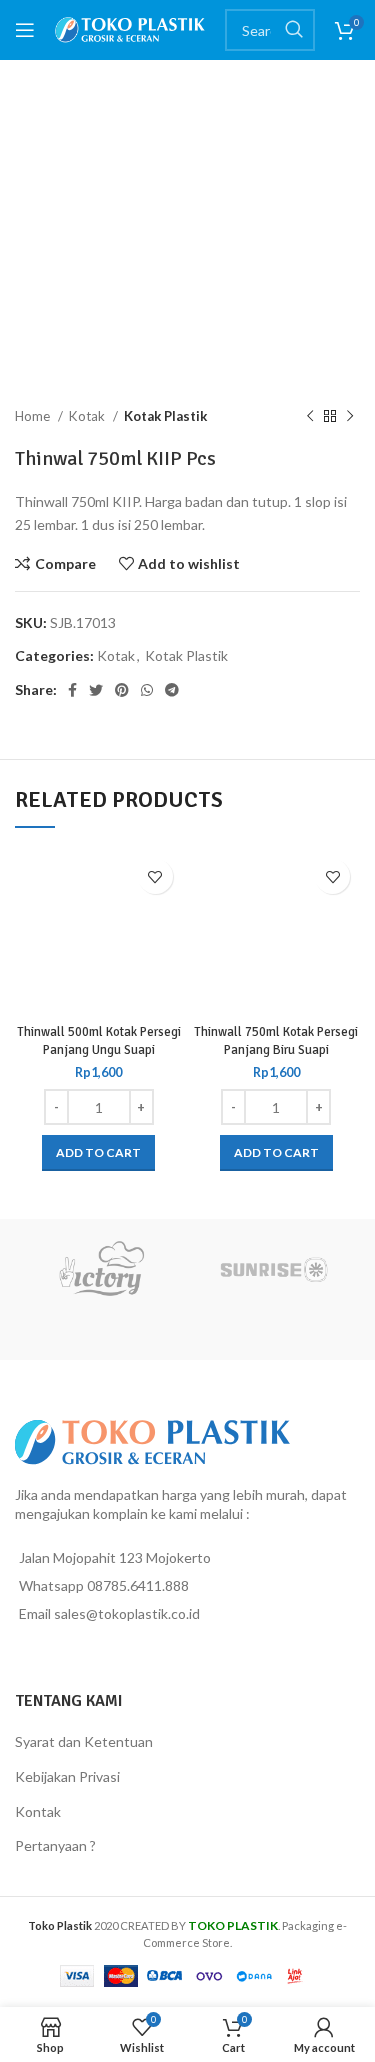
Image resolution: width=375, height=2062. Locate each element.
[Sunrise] (274, 1269)
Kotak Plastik (165, 416)
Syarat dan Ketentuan (84, 1741)
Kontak (38, 1811)
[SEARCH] (294, 30)
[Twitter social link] (96, 690)
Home (34, 416)
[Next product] (350, 417)
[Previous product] (310, 417)
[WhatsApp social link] (147, 690)
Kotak (88, 416)
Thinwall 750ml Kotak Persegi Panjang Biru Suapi (276, 1041)
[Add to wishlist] (155, 876)
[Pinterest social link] (122, 690)
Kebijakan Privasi (67, 1776)
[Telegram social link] (172, 690)
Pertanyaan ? (55, 1845)
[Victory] (101, 1269)
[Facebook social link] (72, 690)
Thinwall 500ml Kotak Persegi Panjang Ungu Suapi (99, 1041)
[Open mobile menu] (25, 30)
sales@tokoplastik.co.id (127, 1613)
